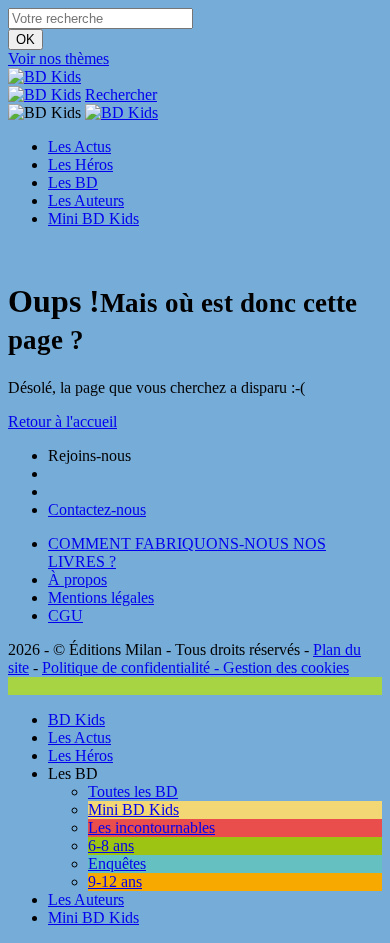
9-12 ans (115, 881)
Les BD (73, 182)
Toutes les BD (133, 791)
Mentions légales (101, 597)
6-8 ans (111, 845)
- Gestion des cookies (279, 667)
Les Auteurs (86, 200)
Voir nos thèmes (58, 58)
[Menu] (14, 252)
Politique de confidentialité (126, 667)
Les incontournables (151, 827)
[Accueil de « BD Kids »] (44, 76)
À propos (77, 579)
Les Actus (79, 146)
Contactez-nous (97, 509)
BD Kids (76, 719)
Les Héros (80, 164)
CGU (65, 615)
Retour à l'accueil (62, 421)
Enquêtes (117, 863)
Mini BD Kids (93, 218)
